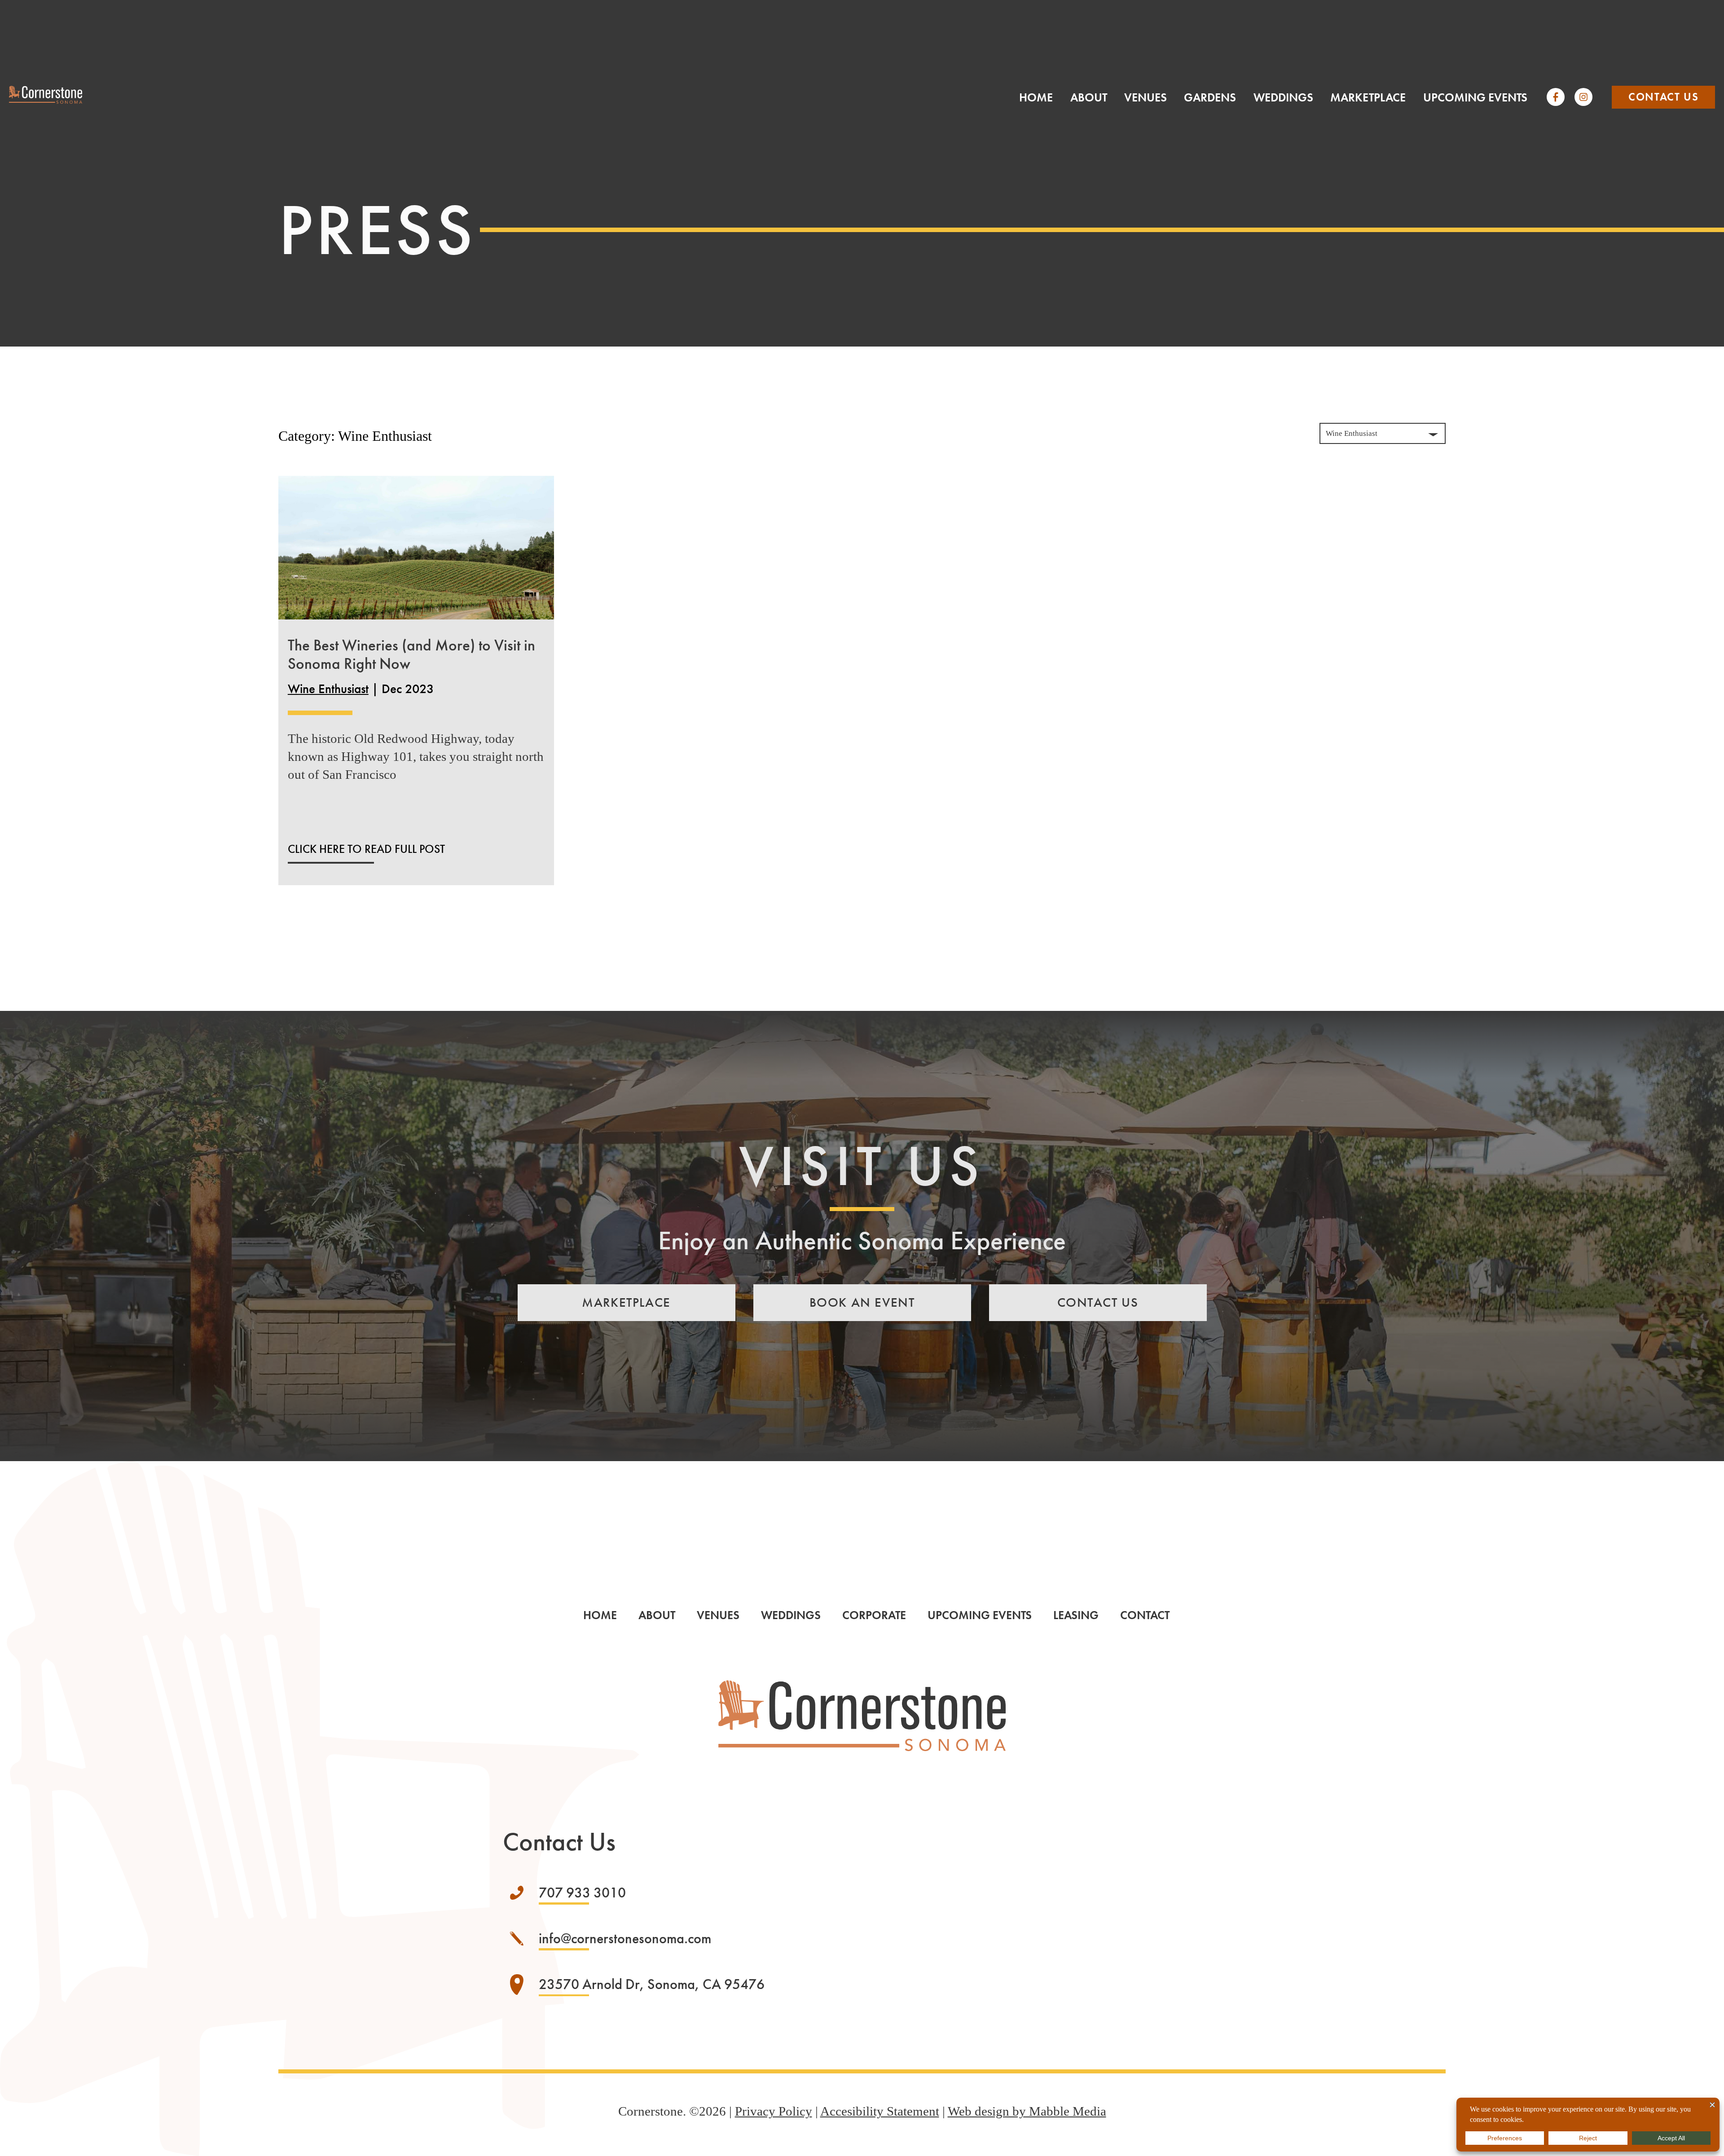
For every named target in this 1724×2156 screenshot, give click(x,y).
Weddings (1283, 98)
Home (1036, 98)
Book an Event (862, 1302)
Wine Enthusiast (328, 689)
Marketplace (1368, 98)
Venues (1146, 98)
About (1089, 98)
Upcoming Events (1475, 98)
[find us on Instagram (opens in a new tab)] (1583, 97)
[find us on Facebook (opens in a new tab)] (1556, 97)
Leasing (1076, 1615)
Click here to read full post (366, 849)
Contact (1145, 1615)
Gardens (1210, 98)
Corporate (874, 1615)
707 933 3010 (582, 1893)
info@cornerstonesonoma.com (625, 1939)
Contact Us (1663, 97)
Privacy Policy (774, 2111)
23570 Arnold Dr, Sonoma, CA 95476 (652, 1984)
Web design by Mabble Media (1027, 2111)
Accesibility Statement (880, 2111)
